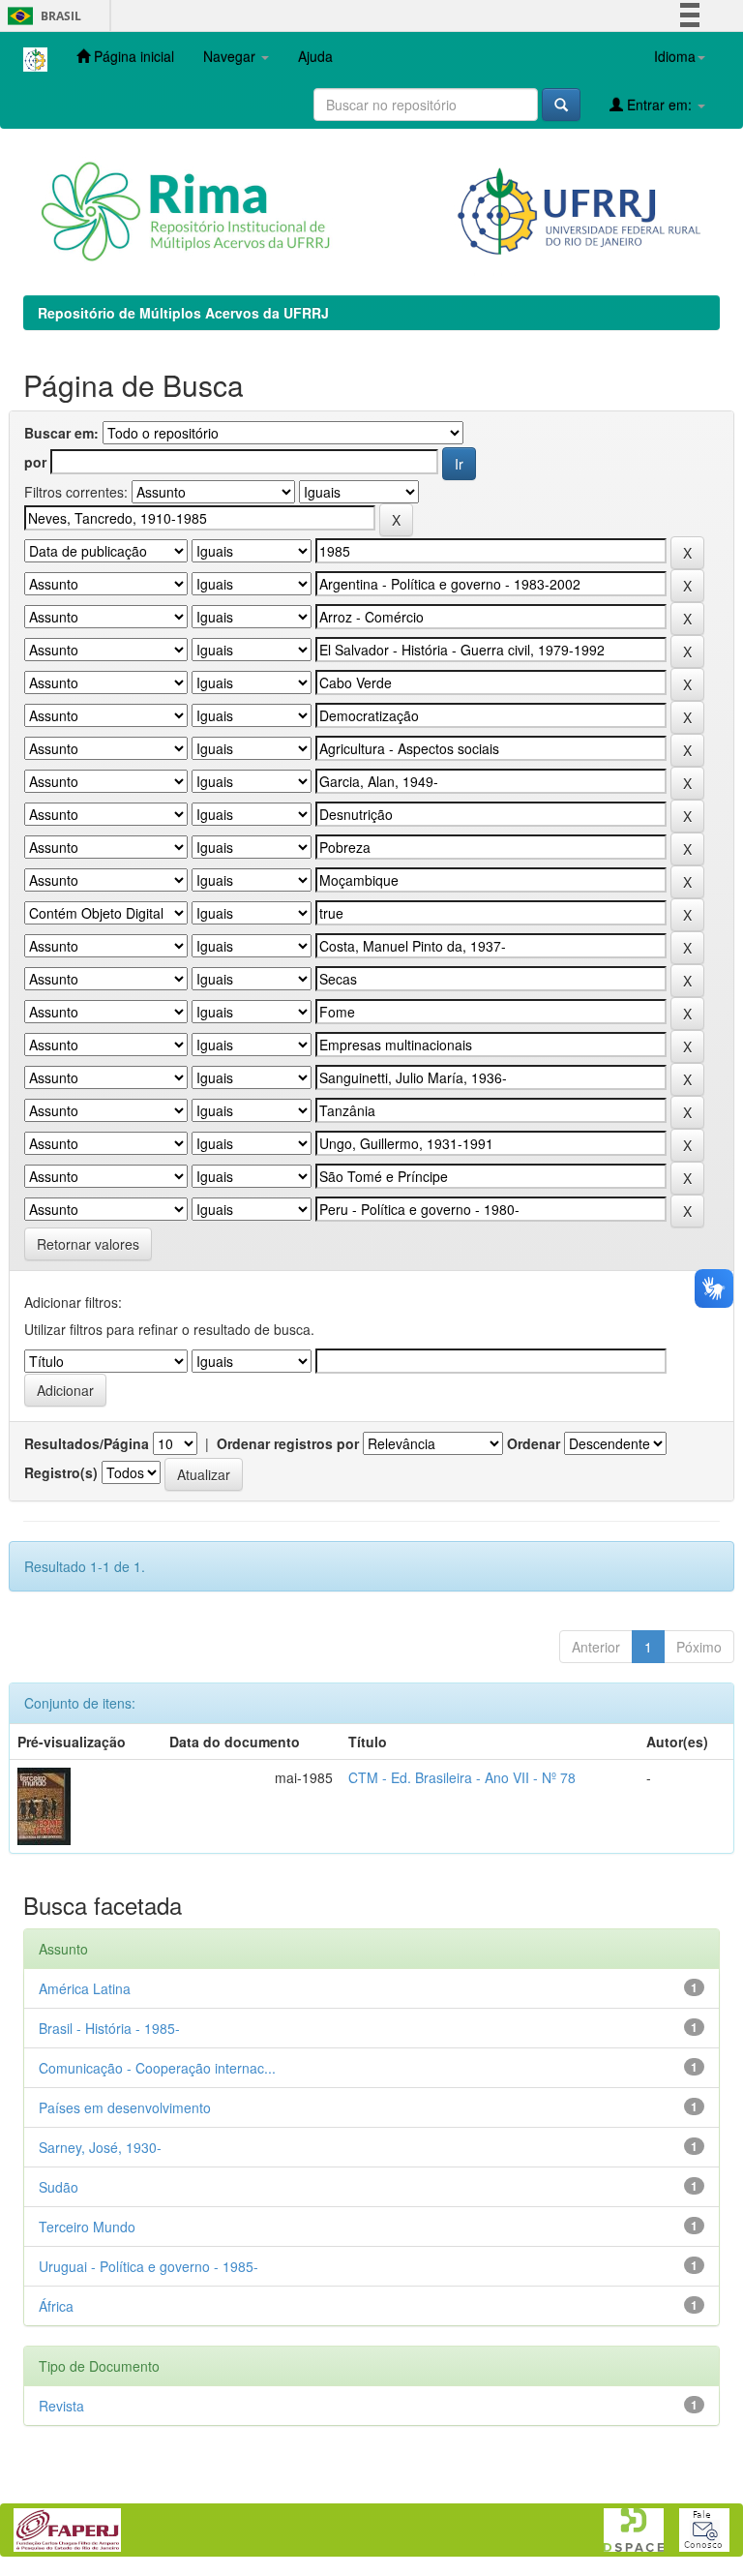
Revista (61, 2406)
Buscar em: (61, 433)
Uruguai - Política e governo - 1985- (149, 2266)
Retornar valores (88, 1244)
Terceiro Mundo (87, 2227)
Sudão (59, 2187)
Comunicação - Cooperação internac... (157, 2068)
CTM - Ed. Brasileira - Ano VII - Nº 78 (462, 1777)
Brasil (41, 16)
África (56, 2306)
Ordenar (534, 1443)
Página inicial (132, 56)
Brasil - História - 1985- (109, 2028)
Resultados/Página (87, 1443)
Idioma (675, 56)
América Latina (85, 1988)
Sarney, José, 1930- (100, 2147)
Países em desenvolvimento (125, 2107)
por (35, 462)
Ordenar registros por (288, 1443)
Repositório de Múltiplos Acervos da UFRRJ (183, 313)
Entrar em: (659, 105)
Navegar (231, 56)
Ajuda (315, 56)
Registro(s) (61, 1472)
